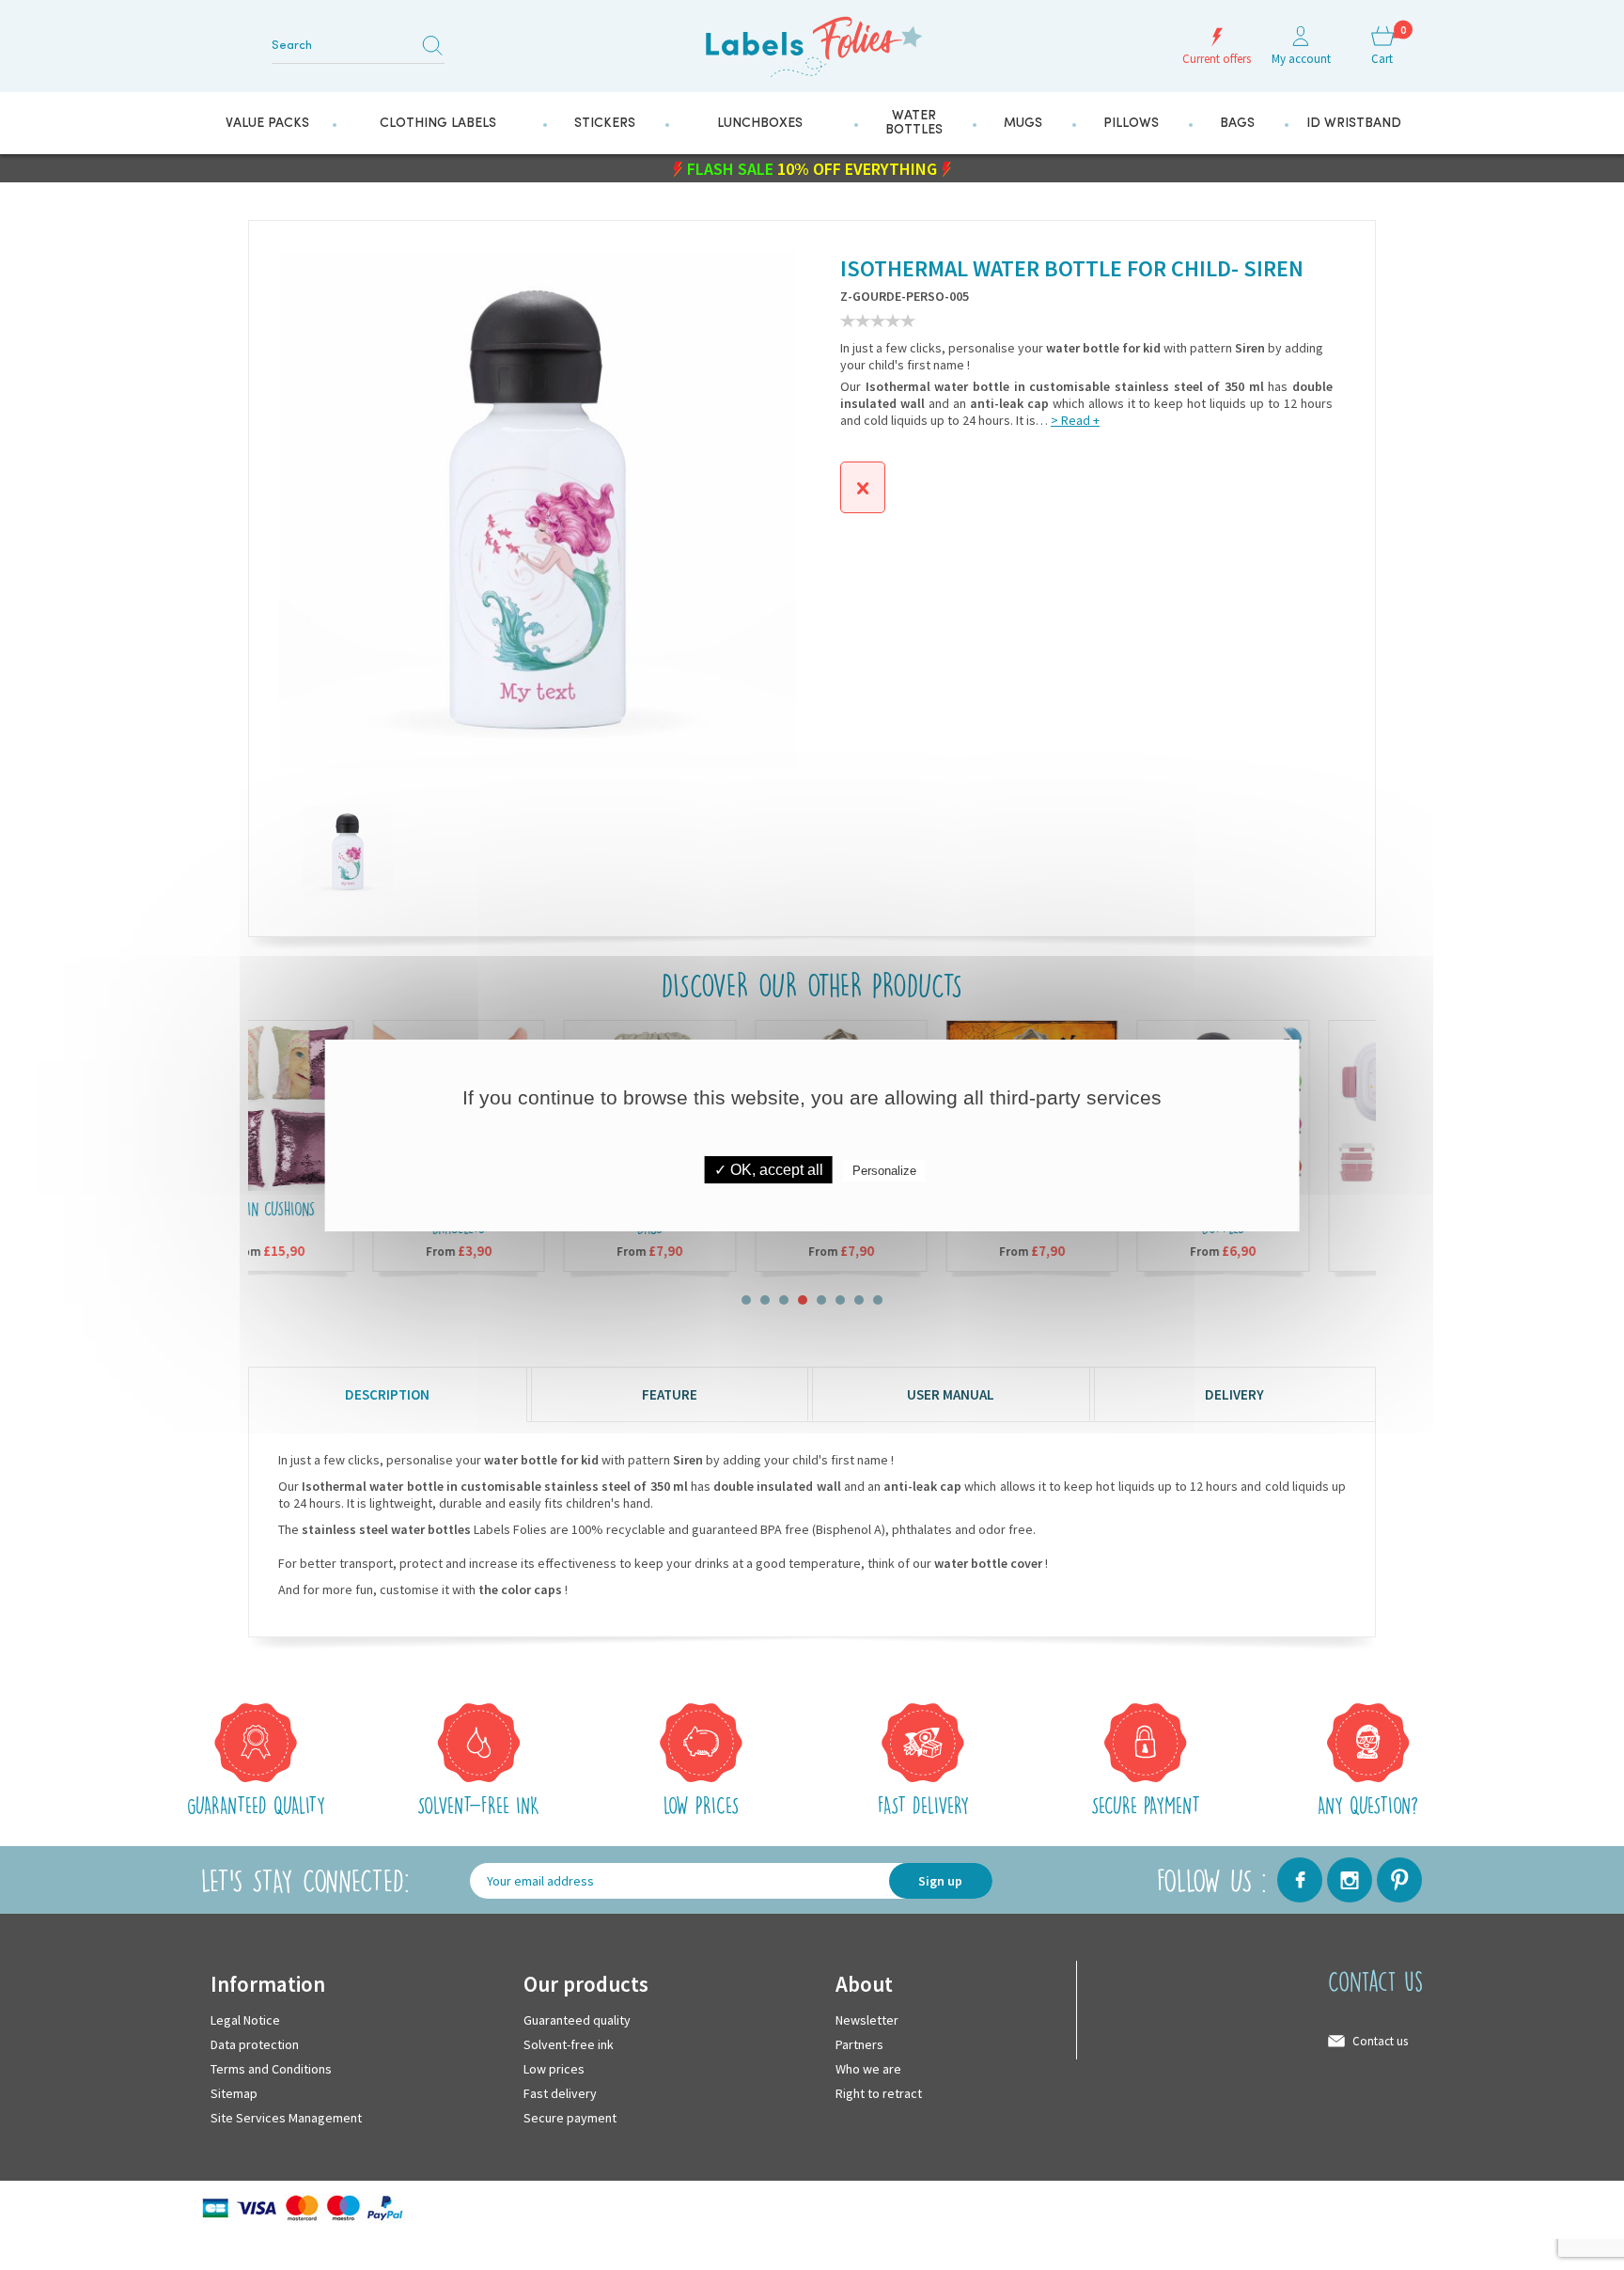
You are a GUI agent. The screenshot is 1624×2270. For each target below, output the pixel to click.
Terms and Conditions (271, 2068)
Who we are (868, 2068)
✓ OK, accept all (769, 1170)
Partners (859, 2043)
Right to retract (879, 2092)
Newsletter (867, 2019)
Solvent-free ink (569, 2043)
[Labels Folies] (812, 40)
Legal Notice (245, 2019)
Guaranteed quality (577, 2019)
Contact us (1380, 2040)
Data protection (255, 2043)
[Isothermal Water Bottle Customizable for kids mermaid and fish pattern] (325, 851)
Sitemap (234, 2092)
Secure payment (570, 2117)
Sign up (940, 1880)
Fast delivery (560, 2092)
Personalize (884, 1171)
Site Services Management (286, 2117)
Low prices (554, 2068)
